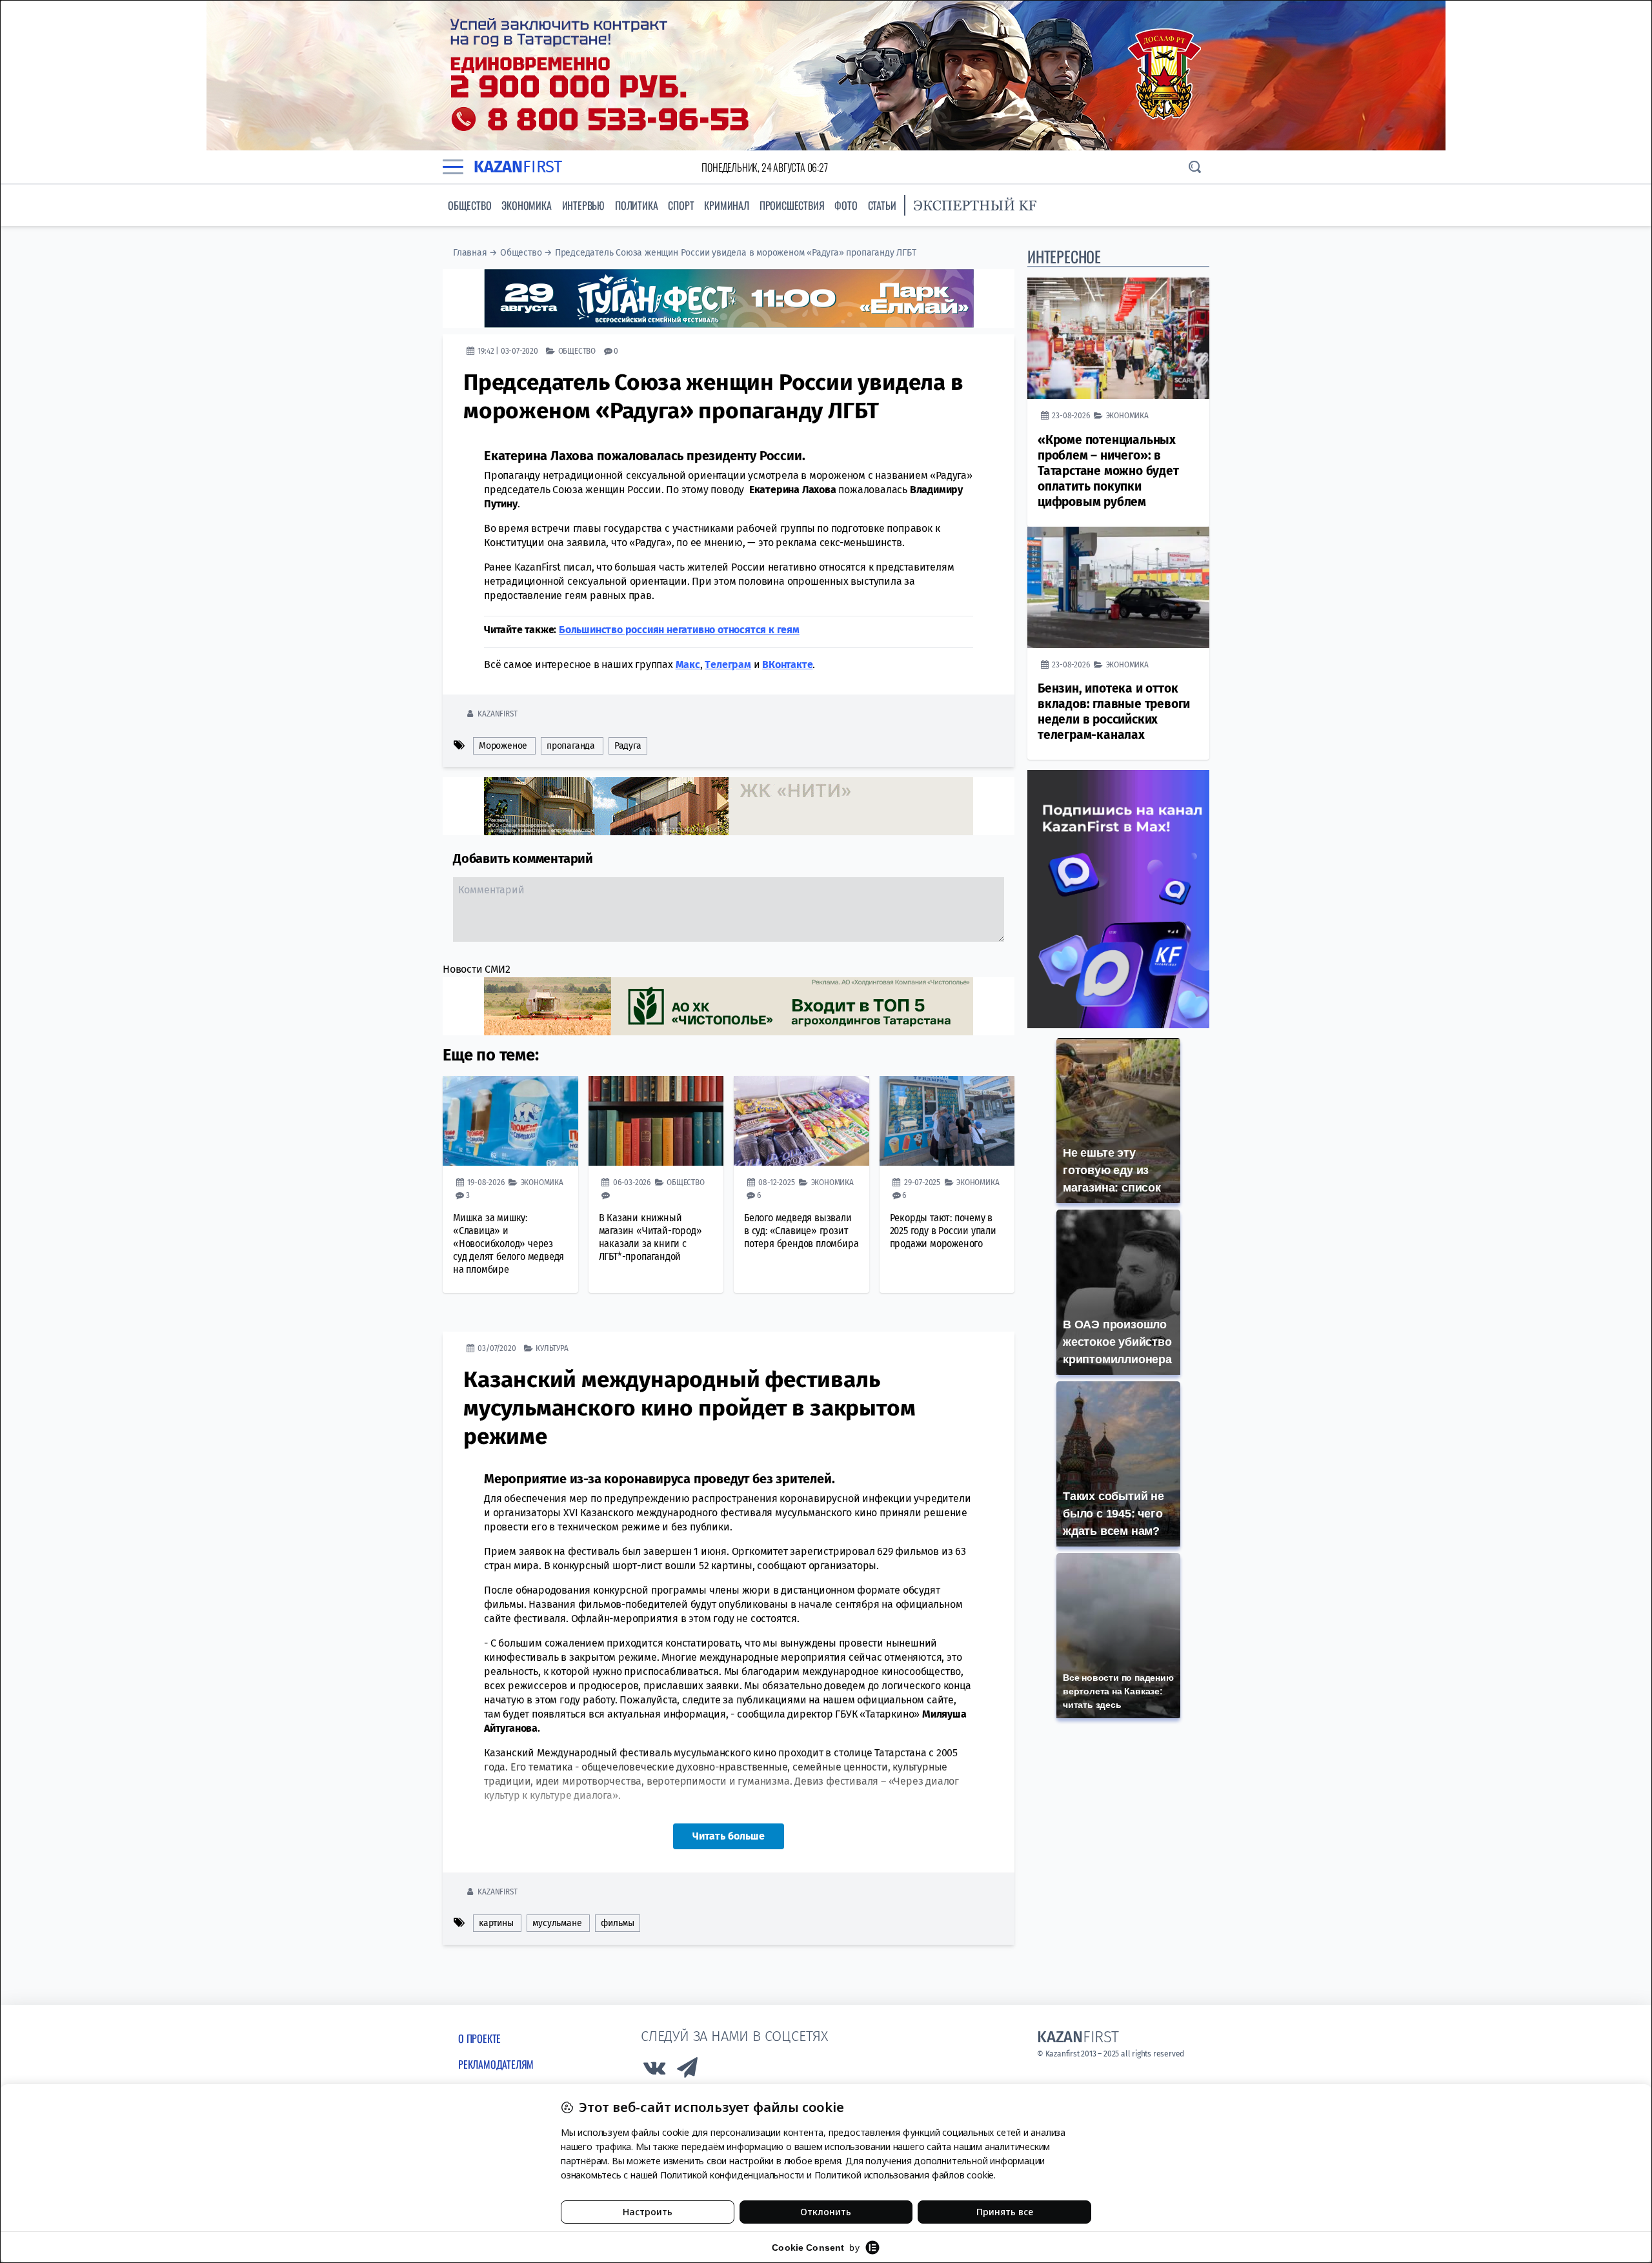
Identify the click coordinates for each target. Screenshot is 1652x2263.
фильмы (618, 1923)
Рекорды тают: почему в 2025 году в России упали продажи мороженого (943, 1231)
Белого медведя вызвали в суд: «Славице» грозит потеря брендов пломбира (801, 1231)
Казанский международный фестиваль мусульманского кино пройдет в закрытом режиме (689, 1408)
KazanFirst (497, 714)
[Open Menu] (453, 167)
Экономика (526, 205)
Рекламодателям (496, 2064)
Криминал (726, 205)
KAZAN (518, 167)
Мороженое (503, 746)
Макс (688, 665)
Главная (470, 253)
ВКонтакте (787, 665)
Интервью (583, 205)
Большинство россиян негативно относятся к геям (679, 630)
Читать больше (729, 1836)
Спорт (681, 205)
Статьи (882, 205)
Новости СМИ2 (477, 969)
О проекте (479, 2038)
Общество (469, 205)
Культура (552, 1348)
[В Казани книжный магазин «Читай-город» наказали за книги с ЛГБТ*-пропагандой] (656, 1121)
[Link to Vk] (654, 2071)
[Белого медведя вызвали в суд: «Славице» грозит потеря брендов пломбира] (801, 1121)
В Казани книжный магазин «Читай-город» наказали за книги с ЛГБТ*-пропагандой (650, 1237)
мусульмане (557, 1923)
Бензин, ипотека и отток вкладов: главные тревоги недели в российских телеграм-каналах (1114, 712)
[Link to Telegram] (688, 2071)
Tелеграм (728, 665)
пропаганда (571, 746)
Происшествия (792, 205)
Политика (636, 205)
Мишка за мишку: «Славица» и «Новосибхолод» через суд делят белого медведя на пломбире (509, 1243)
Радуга (628, 746)
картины (496, 1923)
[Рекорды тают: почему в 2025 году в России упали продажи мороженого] (947, 1121)
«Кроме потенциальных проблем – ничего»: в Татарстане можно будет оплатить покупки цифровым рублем (1108, 471)
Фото (846, 205)
